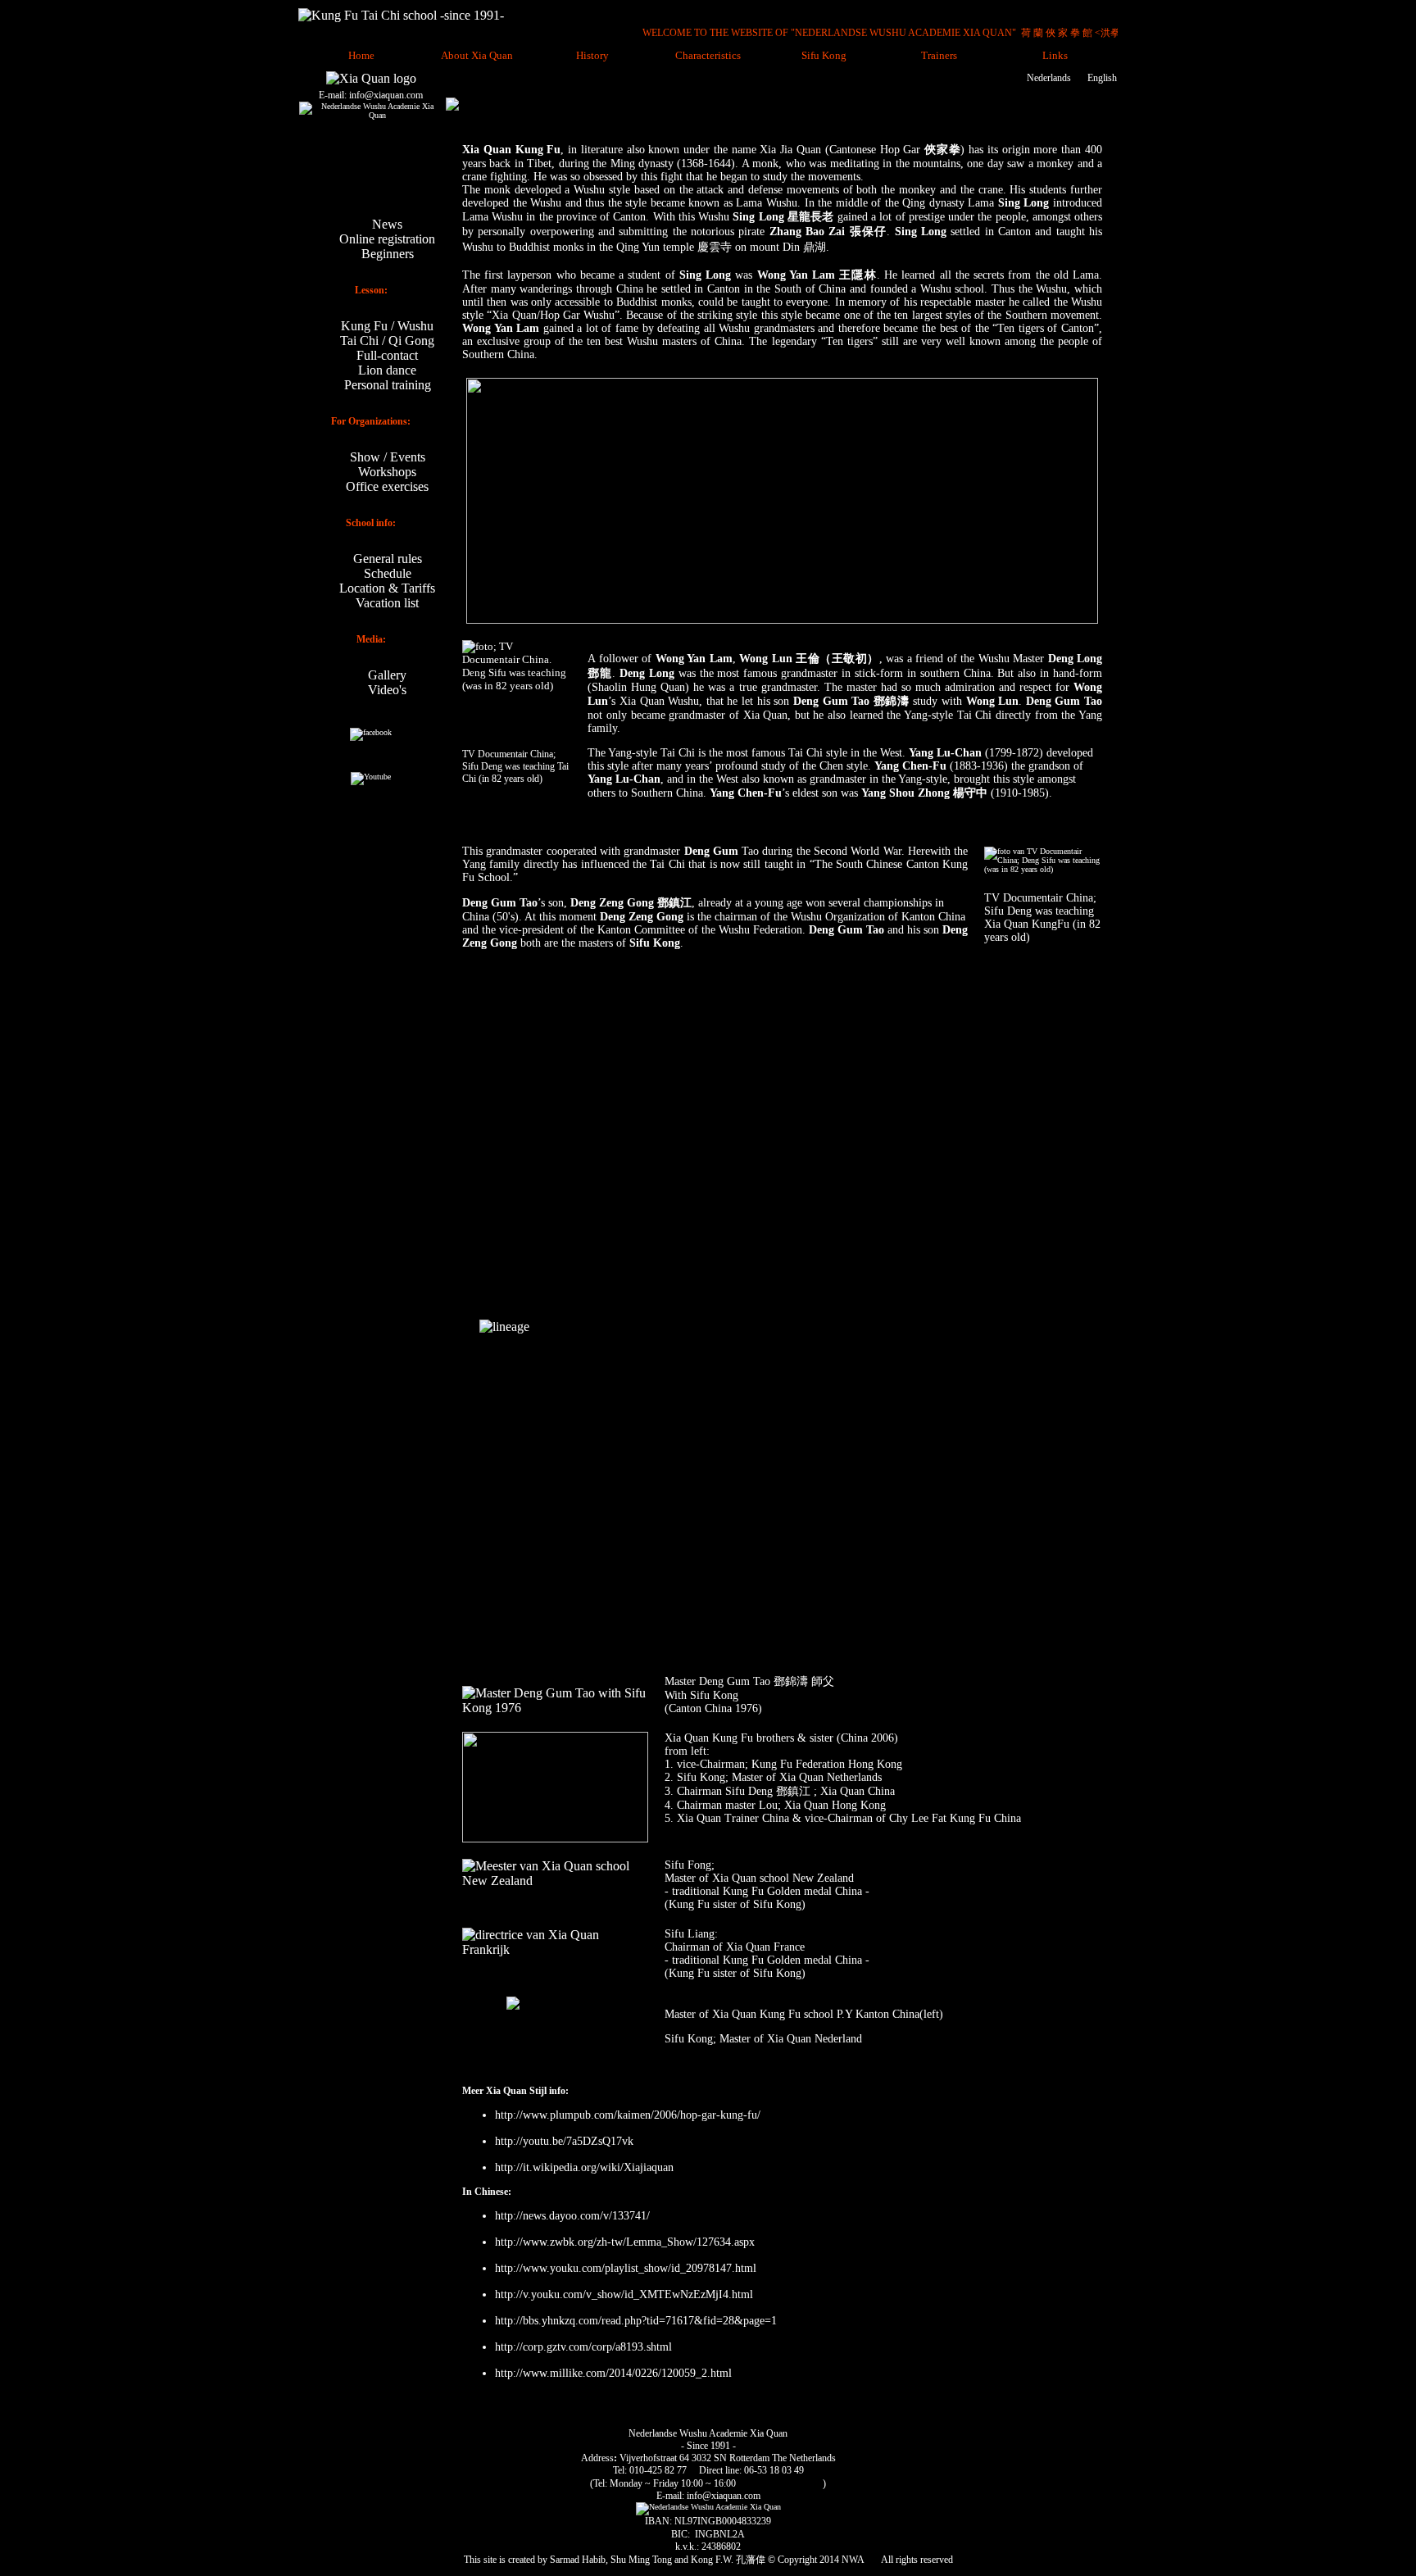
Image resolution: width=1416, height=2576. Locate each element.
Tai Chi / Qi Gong (387, 341)
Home (361, 55)
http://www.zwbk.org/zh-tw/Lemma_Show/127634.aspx (625, 2242)
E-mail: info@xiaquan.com (371, 95)
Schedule (388, 573)
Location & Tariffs (387, 588)
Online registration (387, 239)
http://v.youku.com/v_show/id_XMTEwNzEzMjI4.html (624, 2294)
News (387, 224)
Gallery (387, 675)
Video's (387, 690)
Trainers (939, 55)
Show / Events (388, 457)
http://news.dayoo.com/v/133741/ (572, 2216)
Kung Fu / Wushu (387, 326)
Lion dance (387, 370)
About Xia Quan (477, 55)
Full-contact (387, 355)
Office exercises (387, 486)
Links (1055, 55)
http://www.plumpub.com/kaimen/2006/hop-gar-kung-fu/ (628, 2115)
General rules (388, 559)
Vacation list (387, 603)
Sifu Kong (824, 55)
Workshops (387, 472)
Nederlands (1049, 78)
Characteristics (708, 55)
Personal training (388, 385)
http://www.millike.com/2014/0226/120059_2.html (613, 2373)
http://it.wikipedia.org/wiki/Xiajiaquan (586, 2167)
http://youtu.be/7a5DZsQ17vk (564, 2141)
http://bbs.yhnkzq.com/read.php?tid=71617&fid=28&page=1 (636, 2321)
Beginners (388, 254)
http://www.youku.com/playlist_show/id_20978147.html (626, 2268)
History (592, 55)
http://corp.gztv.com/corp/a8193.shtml (583, 2347)
